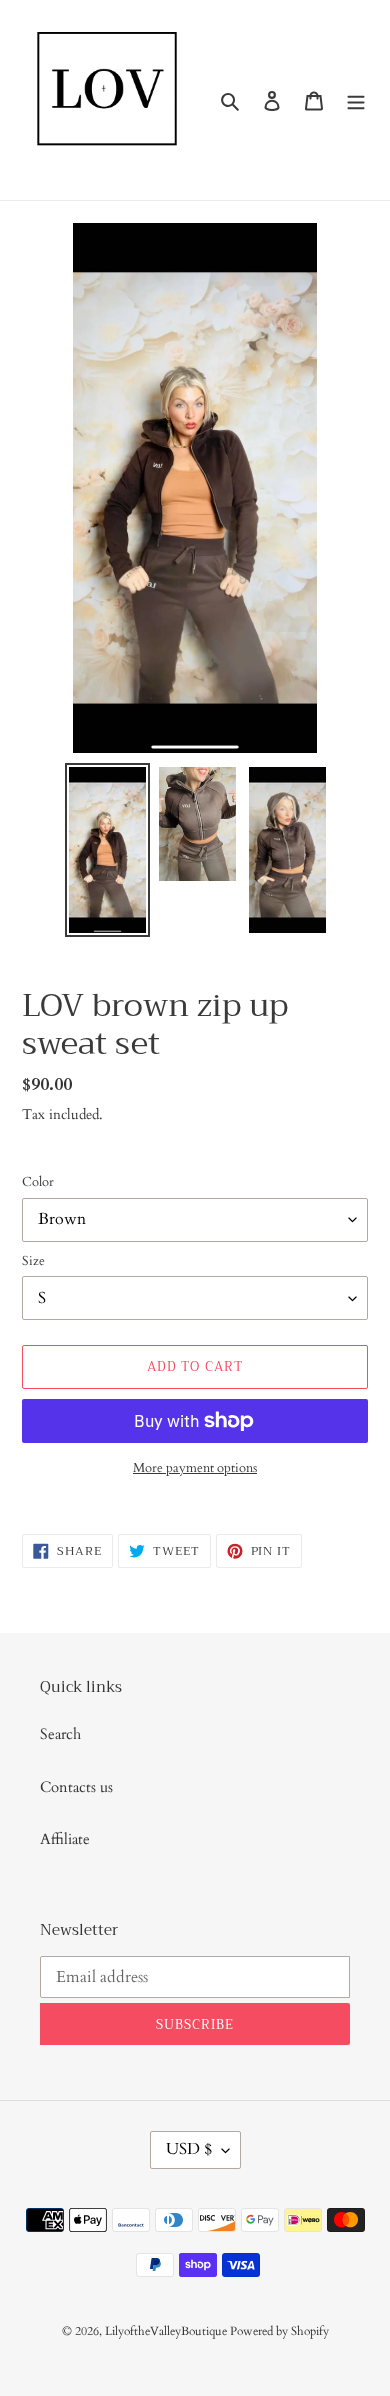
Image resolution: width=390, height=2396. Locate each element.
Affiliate (65, 1839)
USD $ (189, 2149)
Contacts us (76, 1787)
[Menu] (356, 100)
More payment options (195, 1468)
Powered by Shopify (279, 2331)
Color (38, 1182)
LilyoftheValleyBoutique (167, 2331)
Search (60, 1734)
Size (33, 1261)
